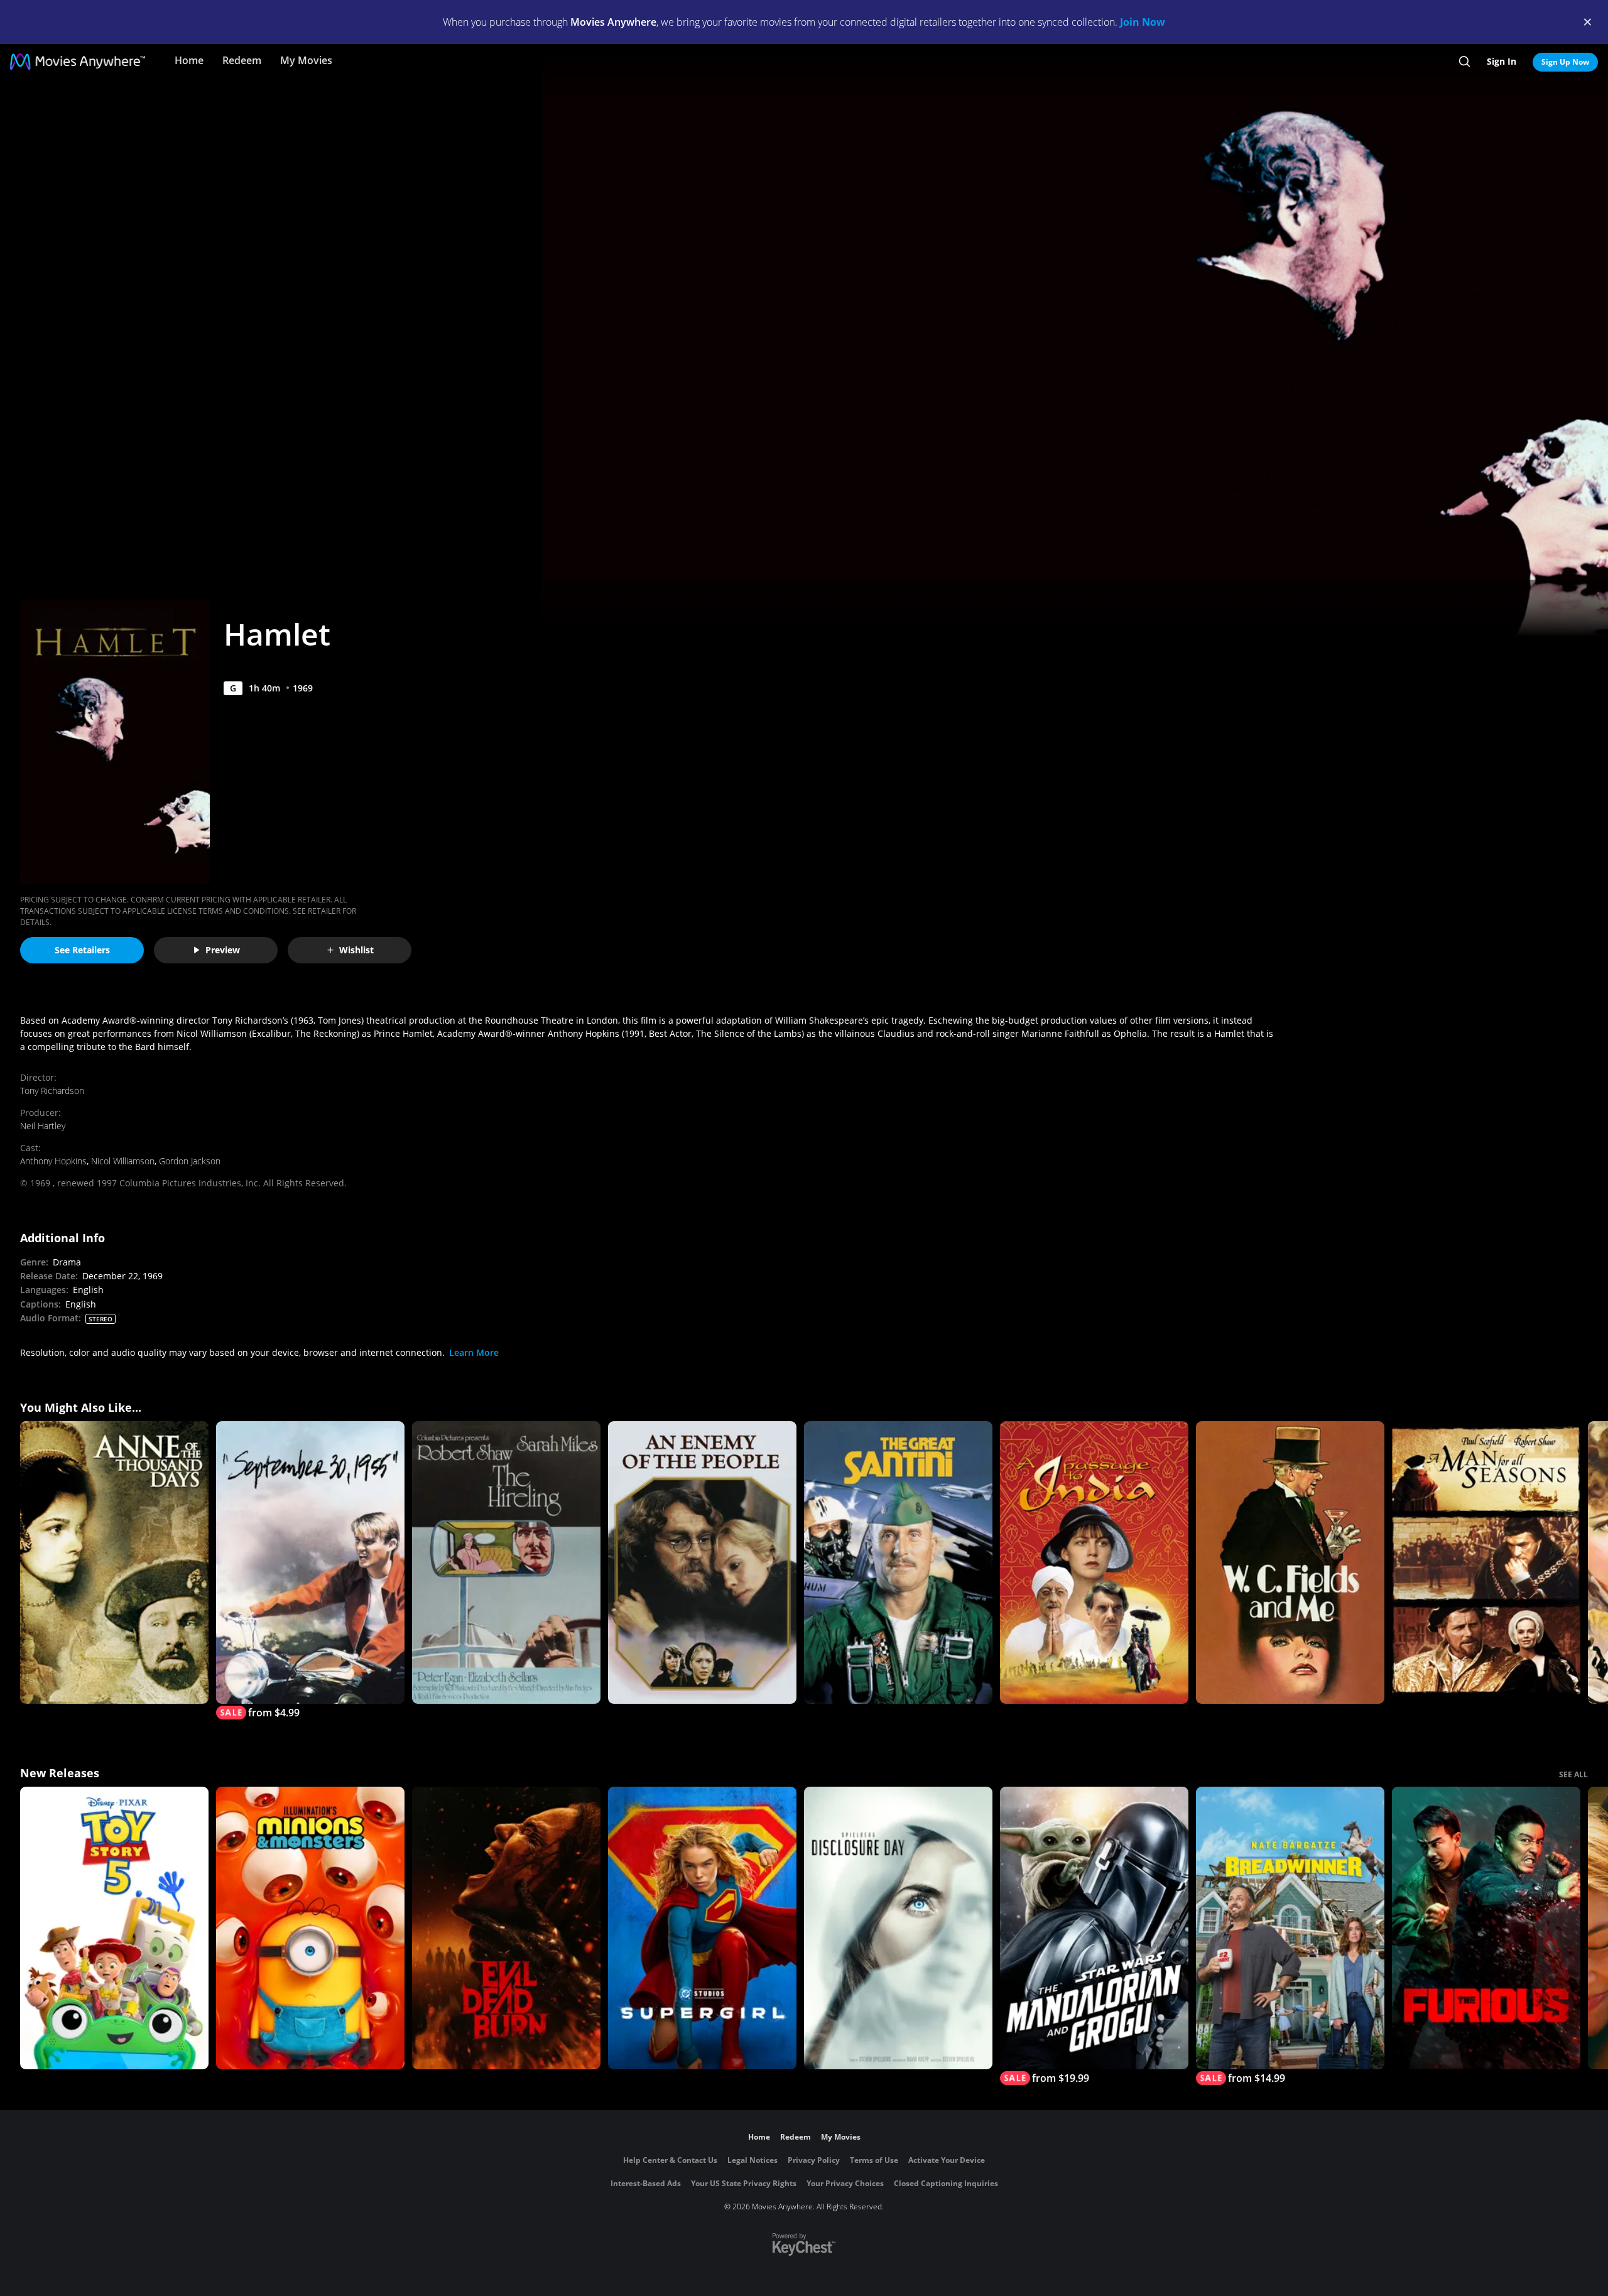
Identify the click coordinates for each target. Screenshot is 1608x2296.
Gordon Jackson (190, 1161)
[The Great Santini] (898, 1562)
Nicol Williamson (123, 1161)
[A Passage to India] (1094, 1562)
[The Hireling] (506, 1562)
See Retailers (82, 950)
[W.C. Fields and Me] (1290, 1562)
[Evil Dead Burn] (506, 1928)
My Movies (306, 60)
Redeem (242, 60)
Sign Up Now (1565, 62)
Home (189, 60)
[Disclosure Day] (898, 1928)
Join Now (1143, 22)
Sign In (1502, 61)
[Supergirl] (702, 1928)
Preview (223, 950)
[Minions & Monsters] (310, 1928)
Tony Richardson (52, 1091)
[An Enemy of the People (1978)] (702, 1562)
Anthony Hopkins (53, 1161)
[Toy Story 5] (114, 1928)
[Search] (1464, 62)
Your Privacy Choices (845, 2183)
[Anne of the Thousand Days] (114, 1562)
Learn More (474, 1352)
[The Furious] (1486, 1928)
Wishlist (356, 950)
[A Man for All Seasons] (1486, 1562)
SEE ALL (1573, 1774)
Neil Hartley (43, 1126)
